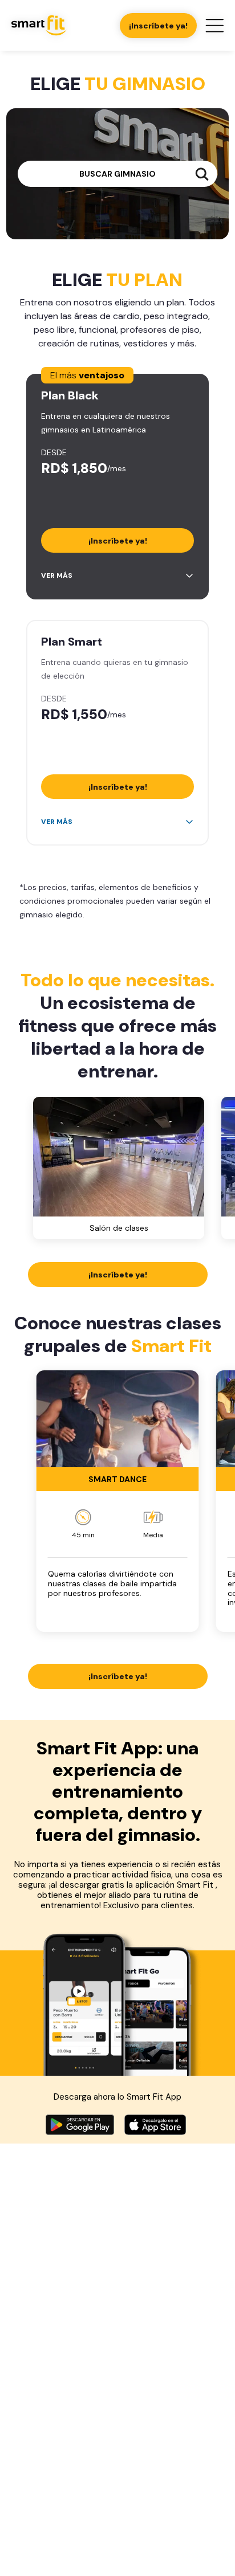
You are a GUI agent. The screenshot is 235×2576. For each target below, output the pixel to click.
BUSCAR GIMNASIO (117, 174)
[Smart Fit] (39, 25)
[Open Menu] (214, 26)
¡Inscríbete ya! (158, 26)
